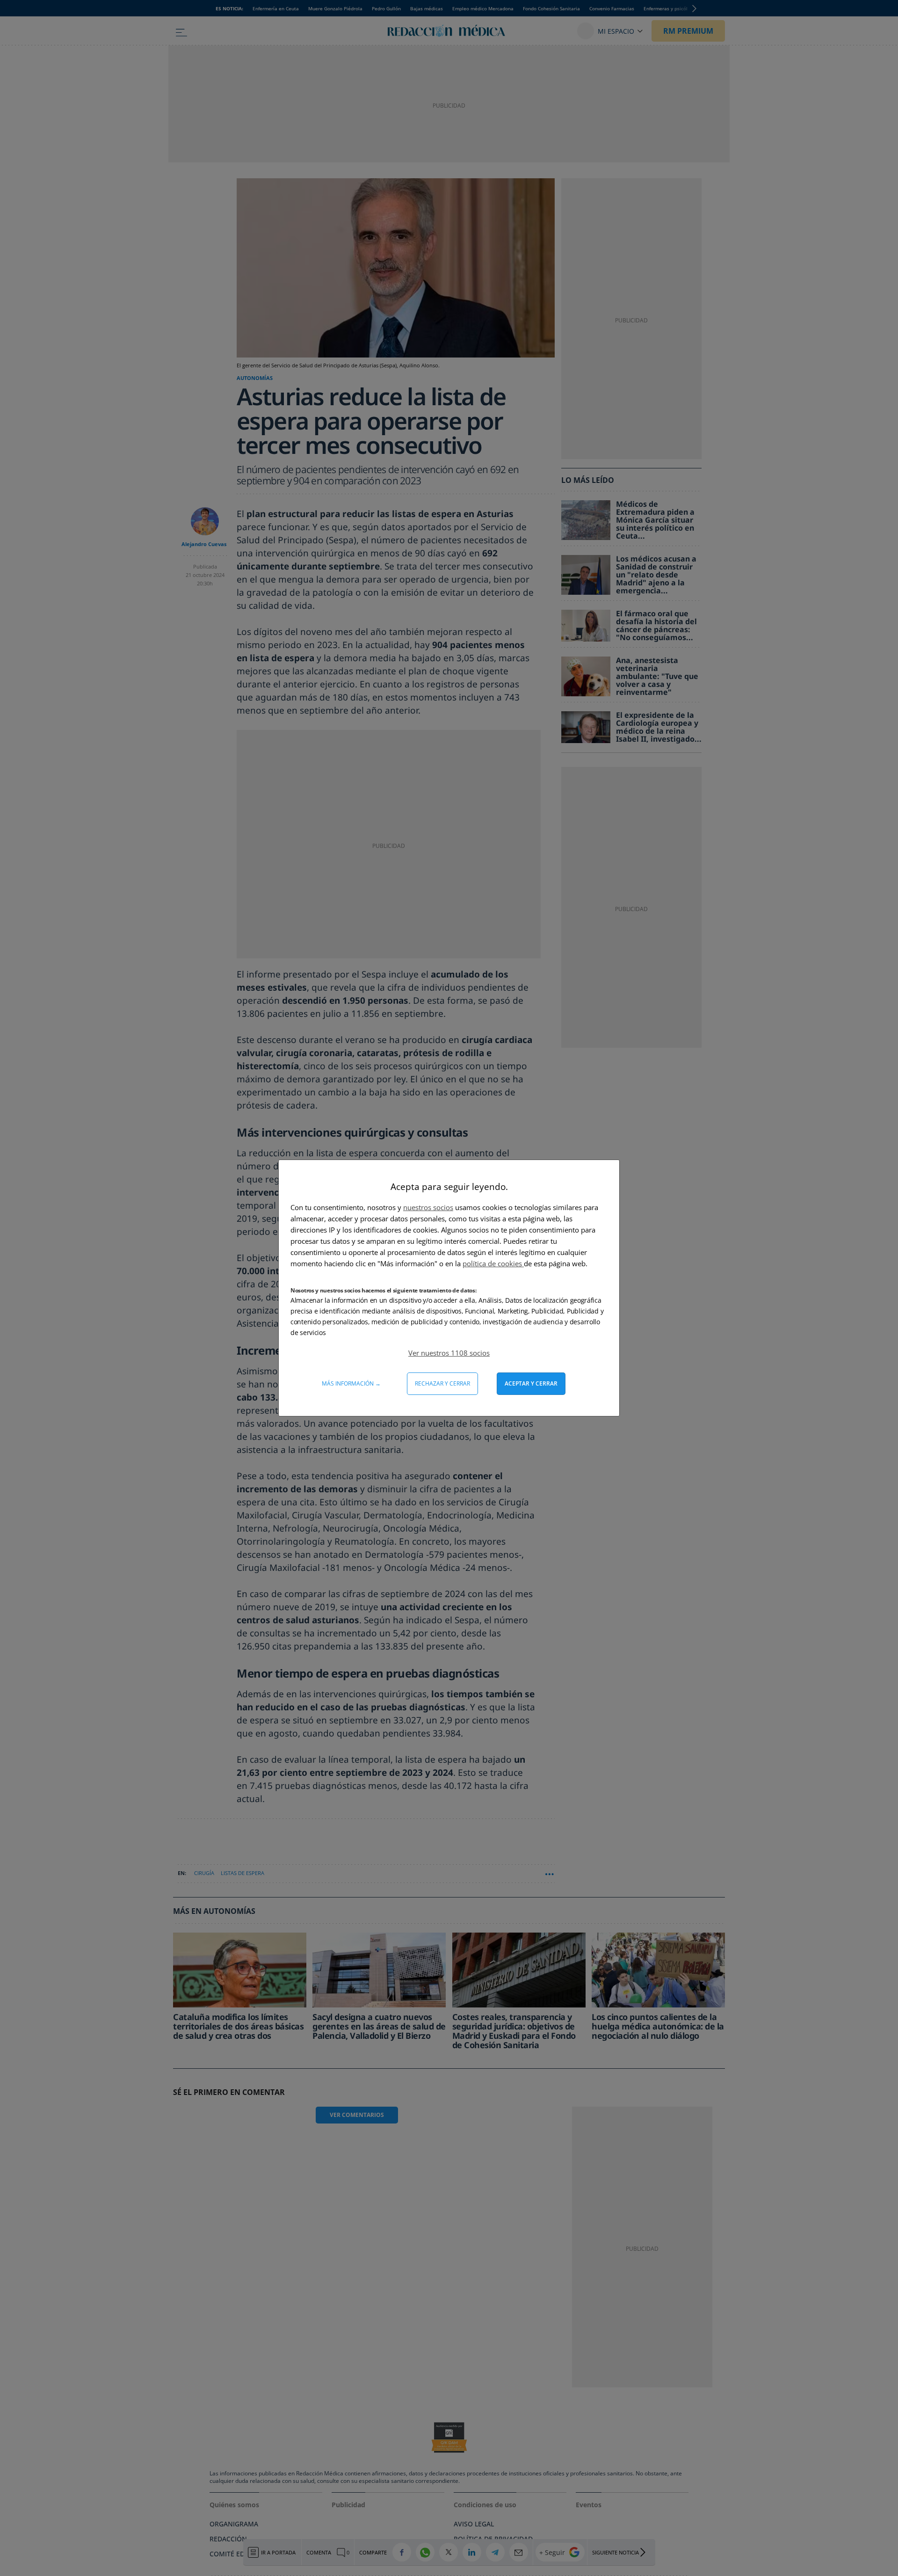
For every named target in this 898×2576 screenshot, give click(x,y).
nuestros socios (428, 1207)
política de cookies (493, 1263)
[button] (449, 1353)
